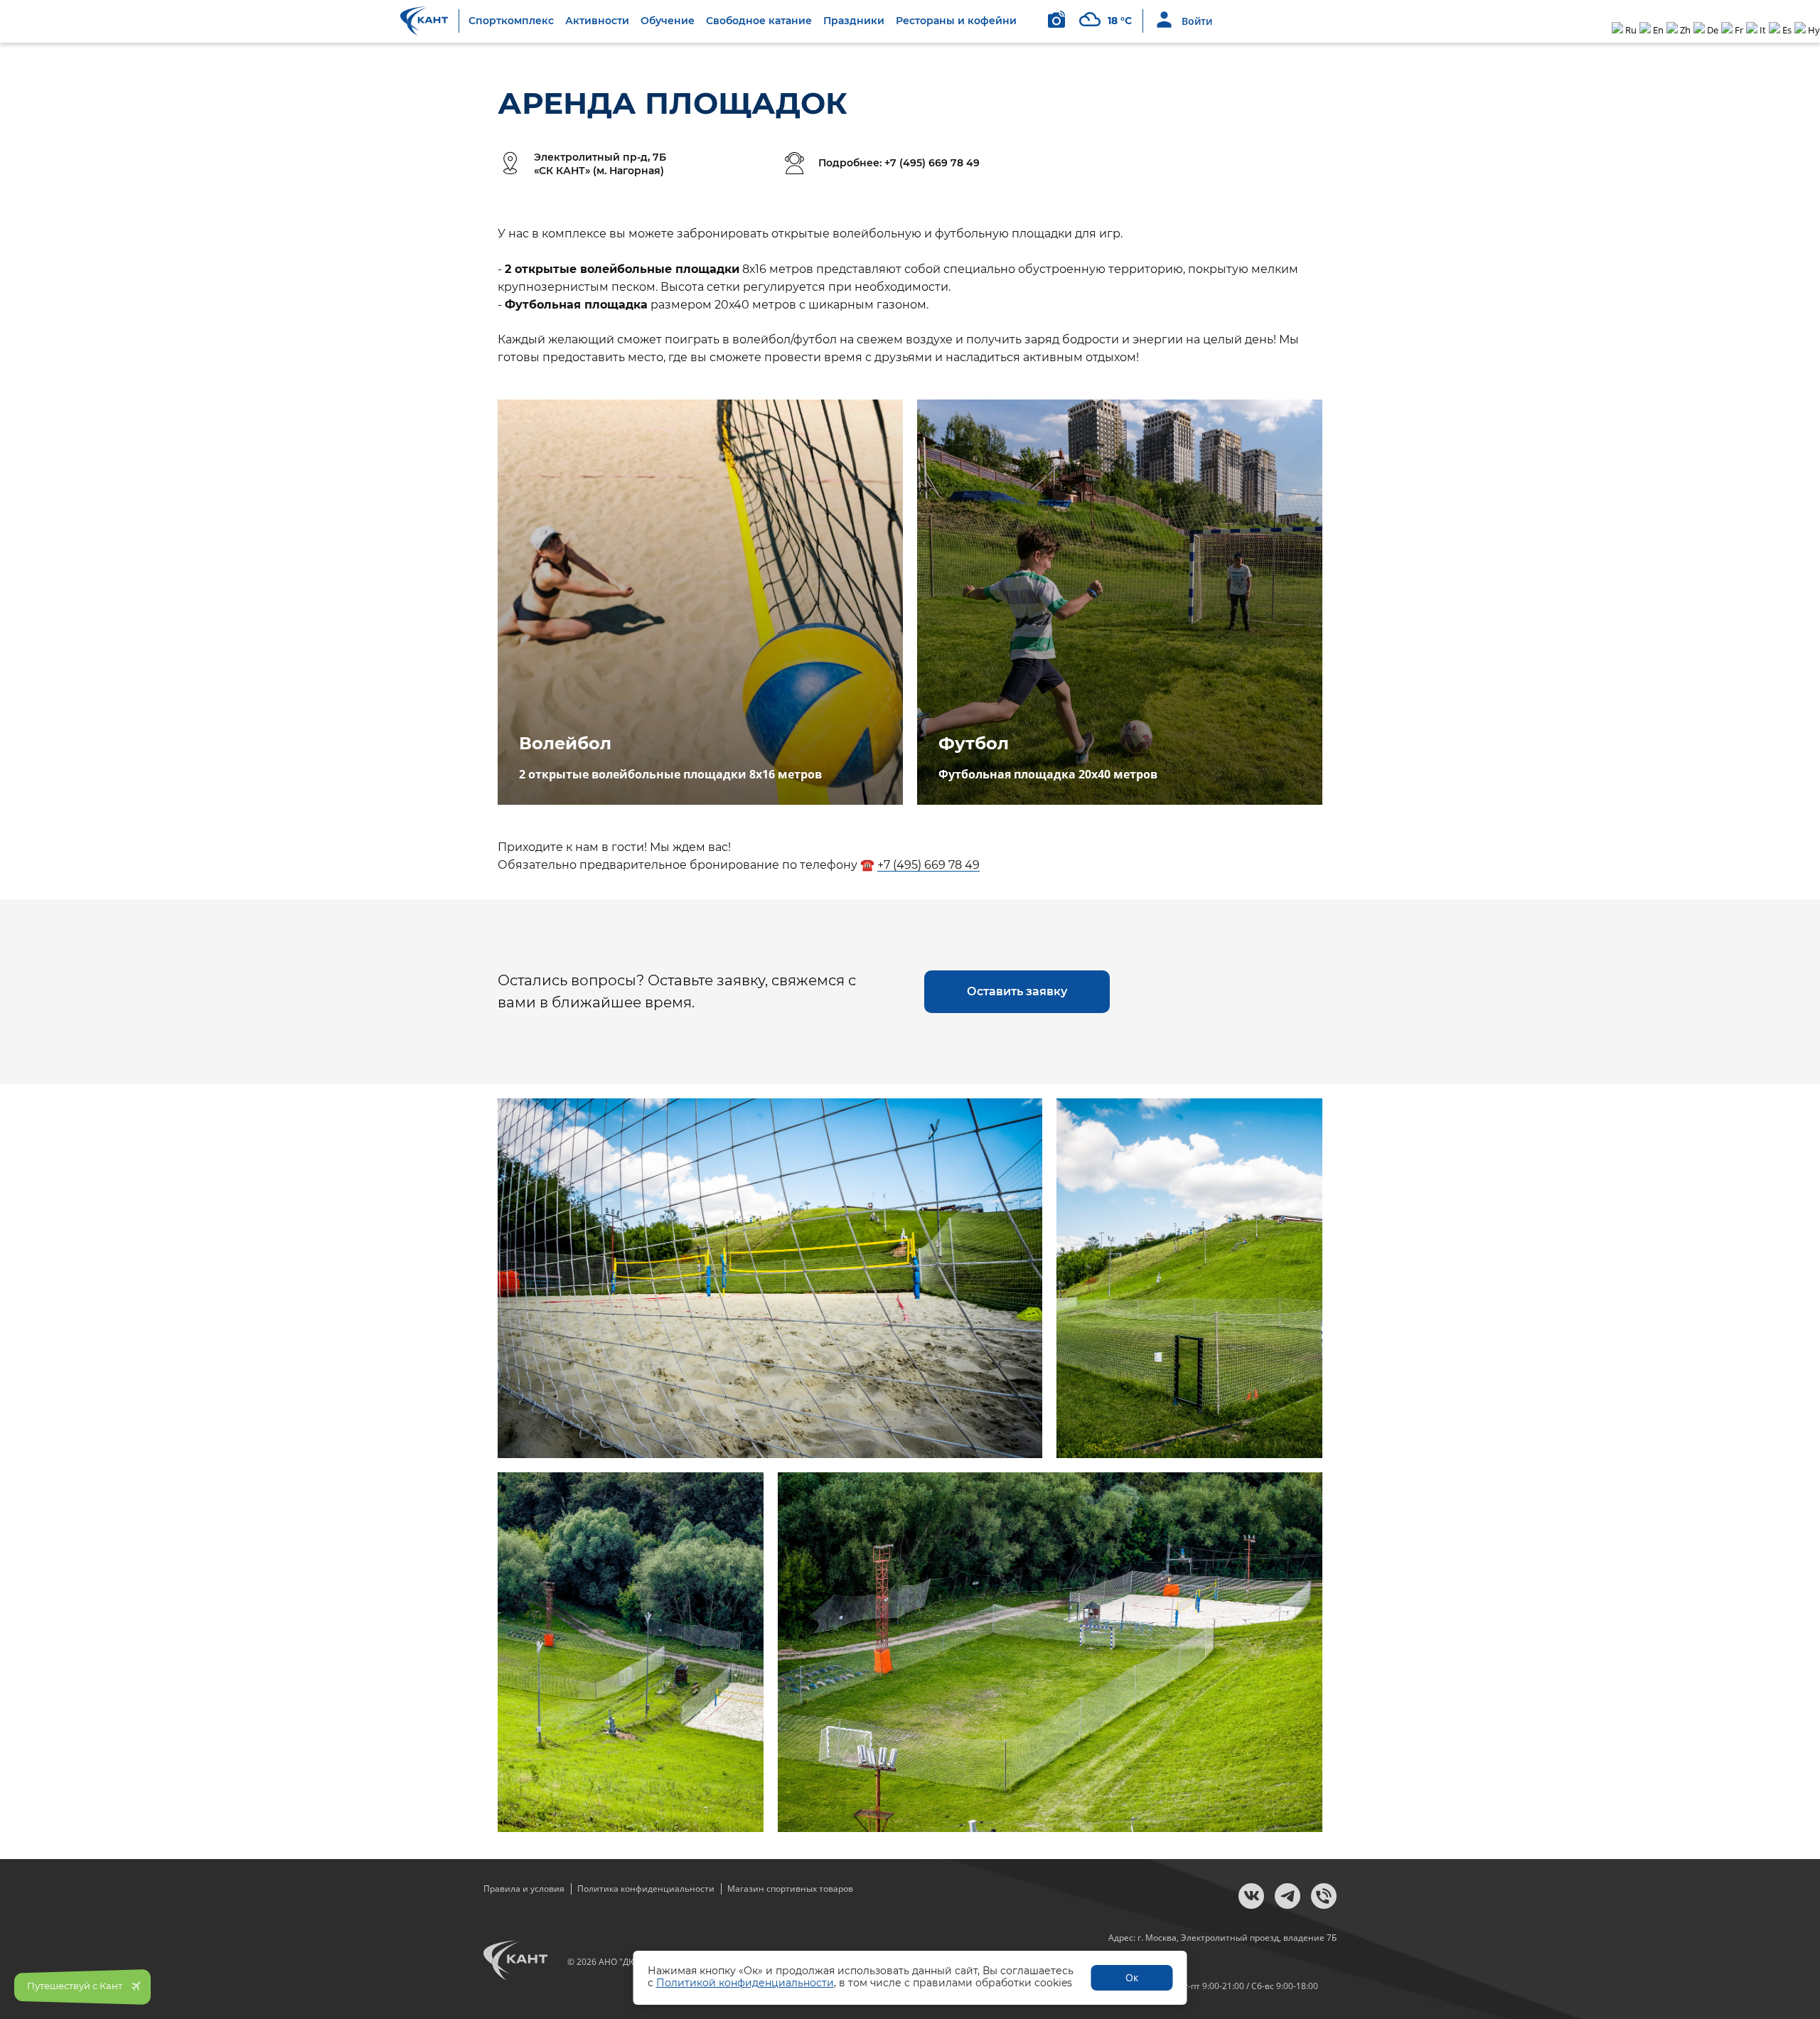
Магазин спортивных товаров (790, 1889)
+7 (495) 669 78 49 (928, 865)
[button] (1017, 992)
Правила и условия (524, 1889)
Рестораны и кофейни (956, 21)
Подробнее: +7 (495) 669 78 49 (899, 163)
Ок (1132, 1977)
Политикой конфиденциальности (745, 1983)
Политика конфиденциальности (646, 1889)
